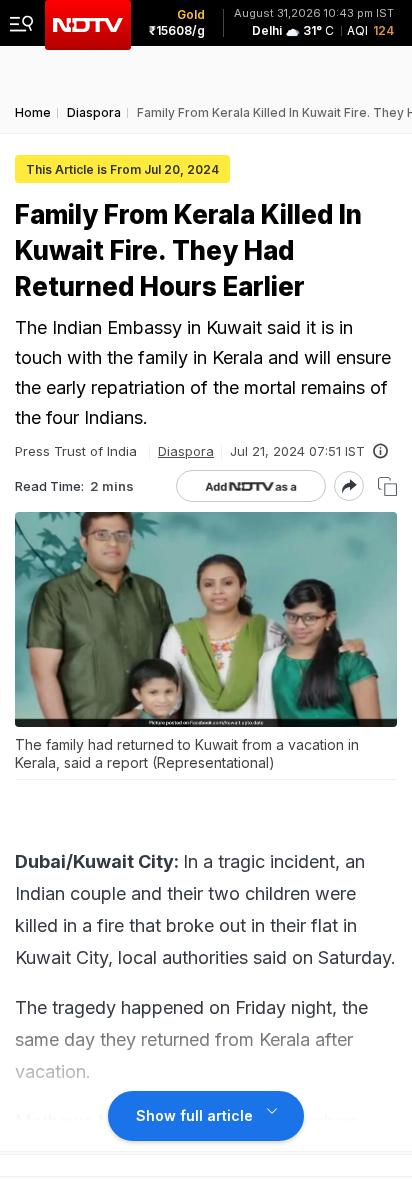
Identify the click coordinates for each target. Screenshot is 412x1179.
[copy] (387, 486)
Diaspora (186, 451)
